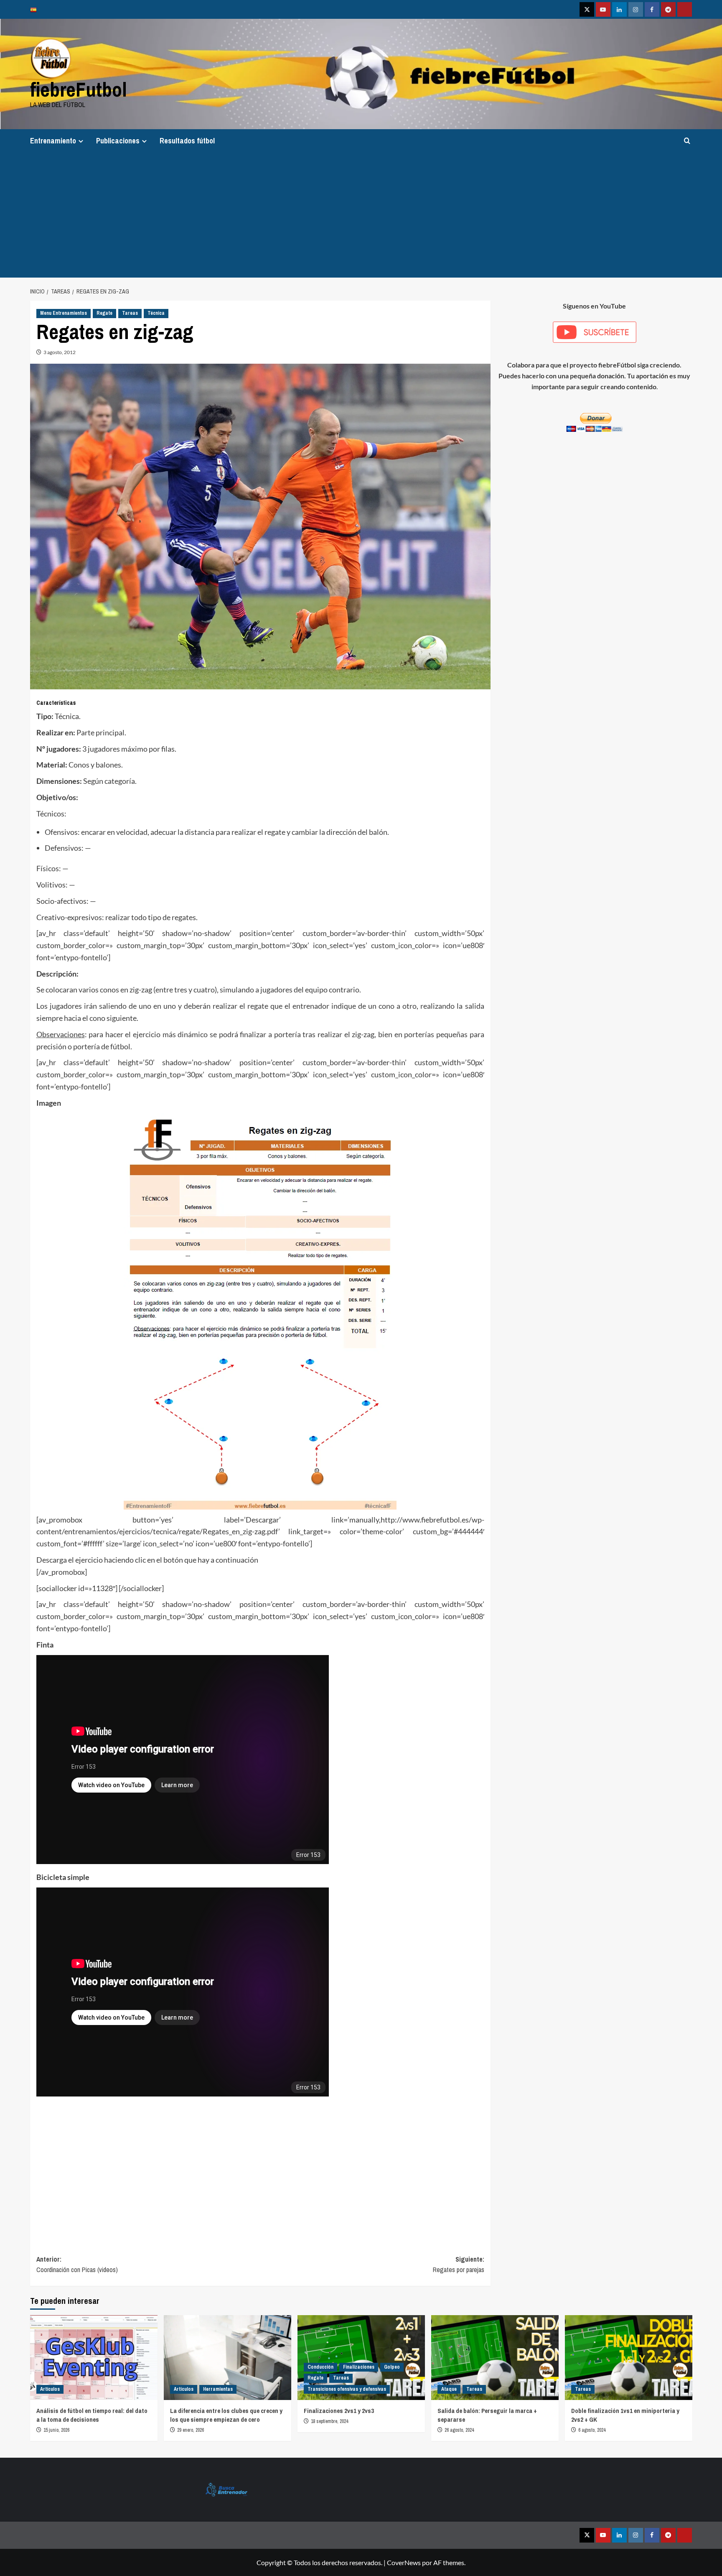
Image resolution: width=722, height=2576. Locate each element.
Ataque (449, 2389)
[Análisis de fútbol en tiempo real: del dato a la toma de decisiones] (94, 2358)
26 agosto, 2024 (459, 2430)
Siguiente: (459, 2265)
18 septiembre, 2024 (329, 2421)
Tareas (130, 313)
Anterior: (77, 2265)
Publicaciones (118, 141)
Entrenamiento (53, 141)
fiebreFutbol (79, 89)
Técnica (156, 313)
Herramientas (218, 2389)
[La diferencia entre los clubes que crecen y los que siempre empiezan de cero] (228, 2358)
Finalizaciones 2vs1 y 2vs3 (339, 2411)
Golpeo (392, 2367)
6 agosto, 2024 (592, 2430)
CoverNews (404, 2562)
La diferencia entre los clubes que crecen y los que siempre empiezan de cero (226, 2415)
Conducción (320, 2367)
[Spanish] (36, 9)
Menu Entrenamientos (64, 313)
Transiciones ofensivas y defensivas (347, 2389)
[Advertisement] (361, 215)
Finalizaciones (359, 2367)
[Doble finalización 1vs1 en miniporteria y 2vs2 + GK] (629, 2358)
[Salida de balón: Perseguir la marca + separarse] (495, 2358)
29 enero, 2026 (191, 2430)
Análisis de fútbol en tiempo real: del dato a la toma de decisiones (92, 2415)
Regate (104, 313)
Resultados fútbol (187, 141)
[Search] (687, 141)
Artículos (50, 2389)
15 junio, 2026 (56, 2430)
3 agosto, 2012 (60, 352)
